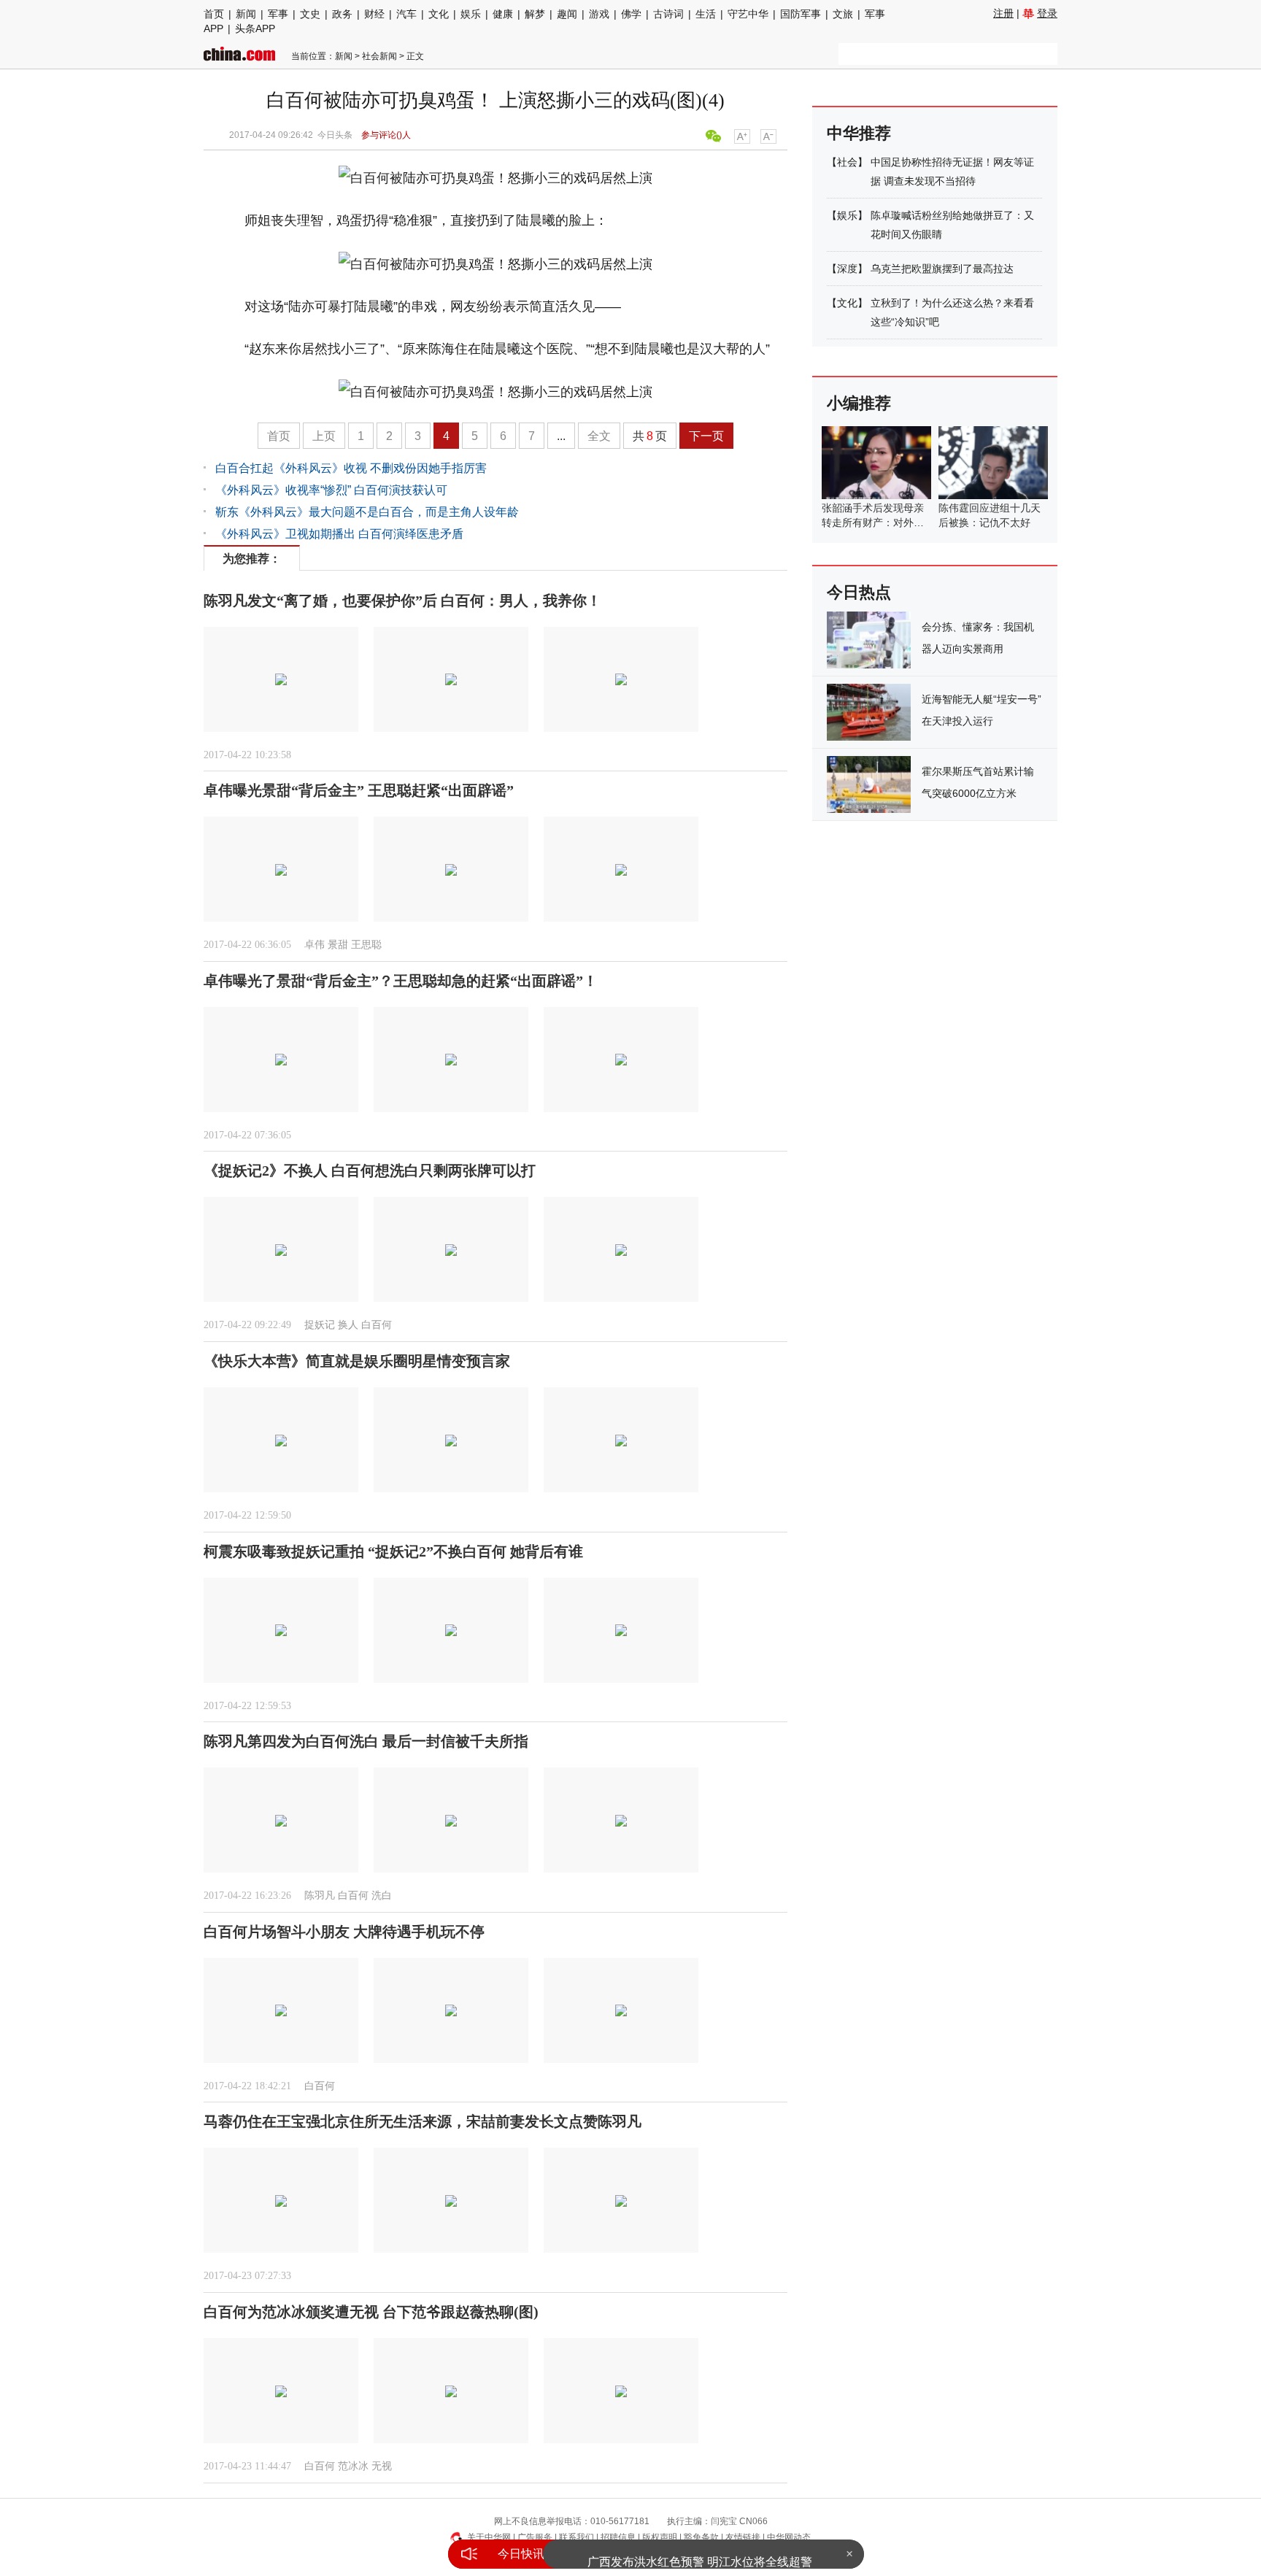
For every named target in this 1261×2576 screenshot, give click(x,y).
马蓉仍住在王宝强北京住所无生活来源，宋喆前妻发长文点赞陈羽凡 (423, 2121)
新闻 (246, 14)
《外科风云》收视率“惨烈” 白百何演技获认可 (331, 490)
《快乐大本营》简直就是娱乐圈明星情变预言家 (357, 1361)
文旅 (843, 14)
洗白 (382, 1896)
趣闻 (567, 14)
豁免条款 (701, 2537)
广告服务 (535, 2537)
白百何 (377, 1325)
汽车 (406, 14)
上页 (324, 436)
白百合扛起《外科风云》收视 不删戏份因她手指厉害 (351, 468)
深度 (847, 269)
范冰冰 (353, 2466)
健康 (503, 14)
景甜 (338, 945)
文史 (310, 14)
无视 (382, 2466)
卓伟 (315, 945)
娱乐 (471, 14)
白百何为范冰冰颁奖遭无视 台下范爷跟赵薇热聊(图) (371, 2312)
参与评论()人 (386, 135)
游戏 (599, 14)
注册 (1003, 13)
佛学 (631, 14)
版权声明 (660, 2537)
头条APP (255, 28)
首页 (214, 14)
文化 (439, 14)
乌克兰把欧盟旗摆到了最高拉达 (942, 269)
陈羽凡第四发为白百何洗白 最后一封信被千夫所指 (366, 1741)
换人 (348, 1325)
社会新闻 (379, 56)
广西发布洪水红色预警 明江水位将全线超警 (700, 2554)
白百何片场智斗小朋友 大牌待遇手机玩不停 (344, 1932)
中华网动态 (789, 2537)
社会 (847, 162)
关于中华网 (489, 2537)
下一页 (706, 436)
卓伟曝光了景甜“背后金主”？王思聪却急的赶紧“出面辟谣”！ (401, 981)
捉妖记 (320, 1325)
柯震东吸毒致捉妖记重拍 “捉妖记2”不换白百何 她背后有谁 (393, 1551)
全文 (599, 436)
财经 (374, 14)
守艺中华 (748, 14)
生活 (706, 14)
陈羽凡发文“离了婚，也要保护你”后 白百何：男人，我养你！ (402, 601)
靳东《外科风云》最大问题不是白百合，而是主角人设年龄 (367, 512)
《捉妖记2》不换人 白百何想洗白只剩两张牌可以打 (370, 1171)
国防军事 (801, 14)
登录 (1047, 13)
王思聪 (366, 945)
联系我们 (576, 2537)
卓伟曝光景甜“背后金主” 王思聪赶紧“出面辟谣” (359, 790)
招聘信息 (618, 2537)
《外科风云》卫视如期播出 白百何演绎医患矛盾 (339, 534)
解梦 (535, 14)
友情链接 (743, 2537)
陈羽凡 (320, 1896)
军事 (278, 14)
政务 (342, 14)
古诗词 (668, 14)
